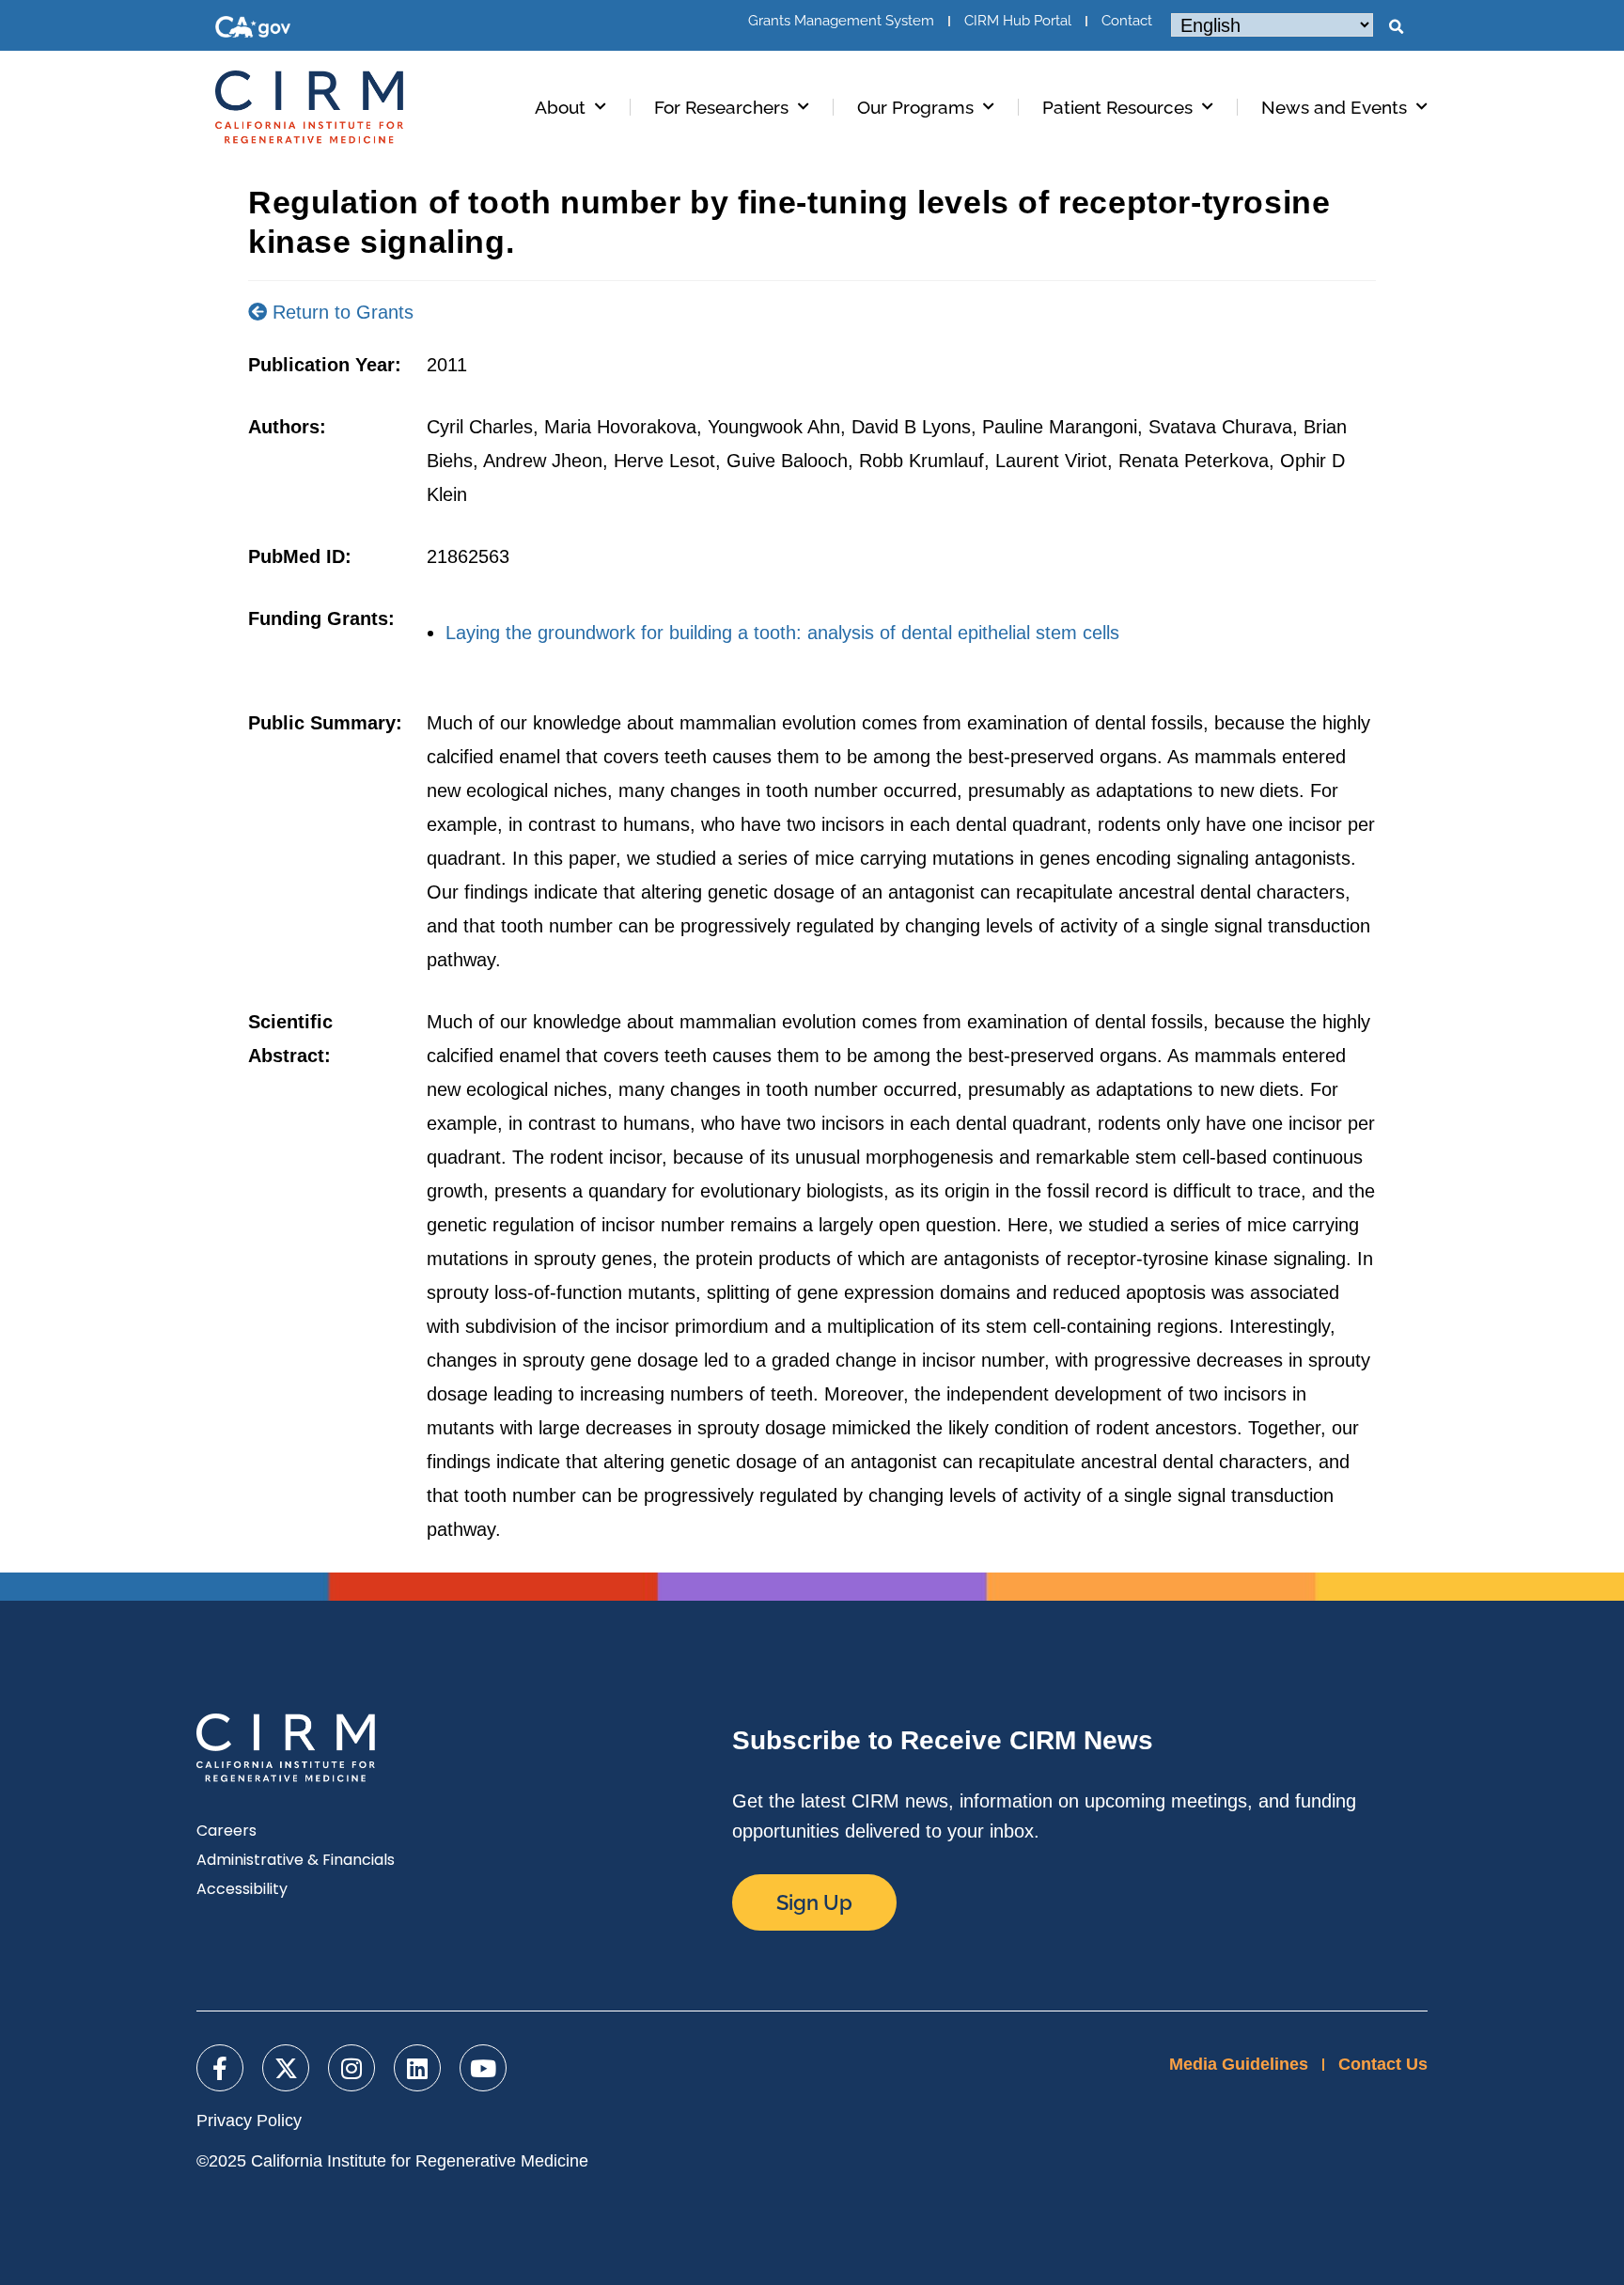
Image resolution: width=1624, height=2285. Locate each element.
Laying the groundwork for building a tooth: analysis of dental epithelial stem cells (782, 633)
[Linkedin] (417, 2068)
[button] (1396, 27)
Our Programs (915, 107)
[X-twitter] (286, 2068)
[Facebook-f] (220, 2068)
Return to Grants (340, 312)
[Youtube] (483, 2068)
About (560, 107)
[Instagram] (351, 2068)
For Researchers (721, 107)
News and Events (1334, 107)
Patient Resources (1117, 107)
